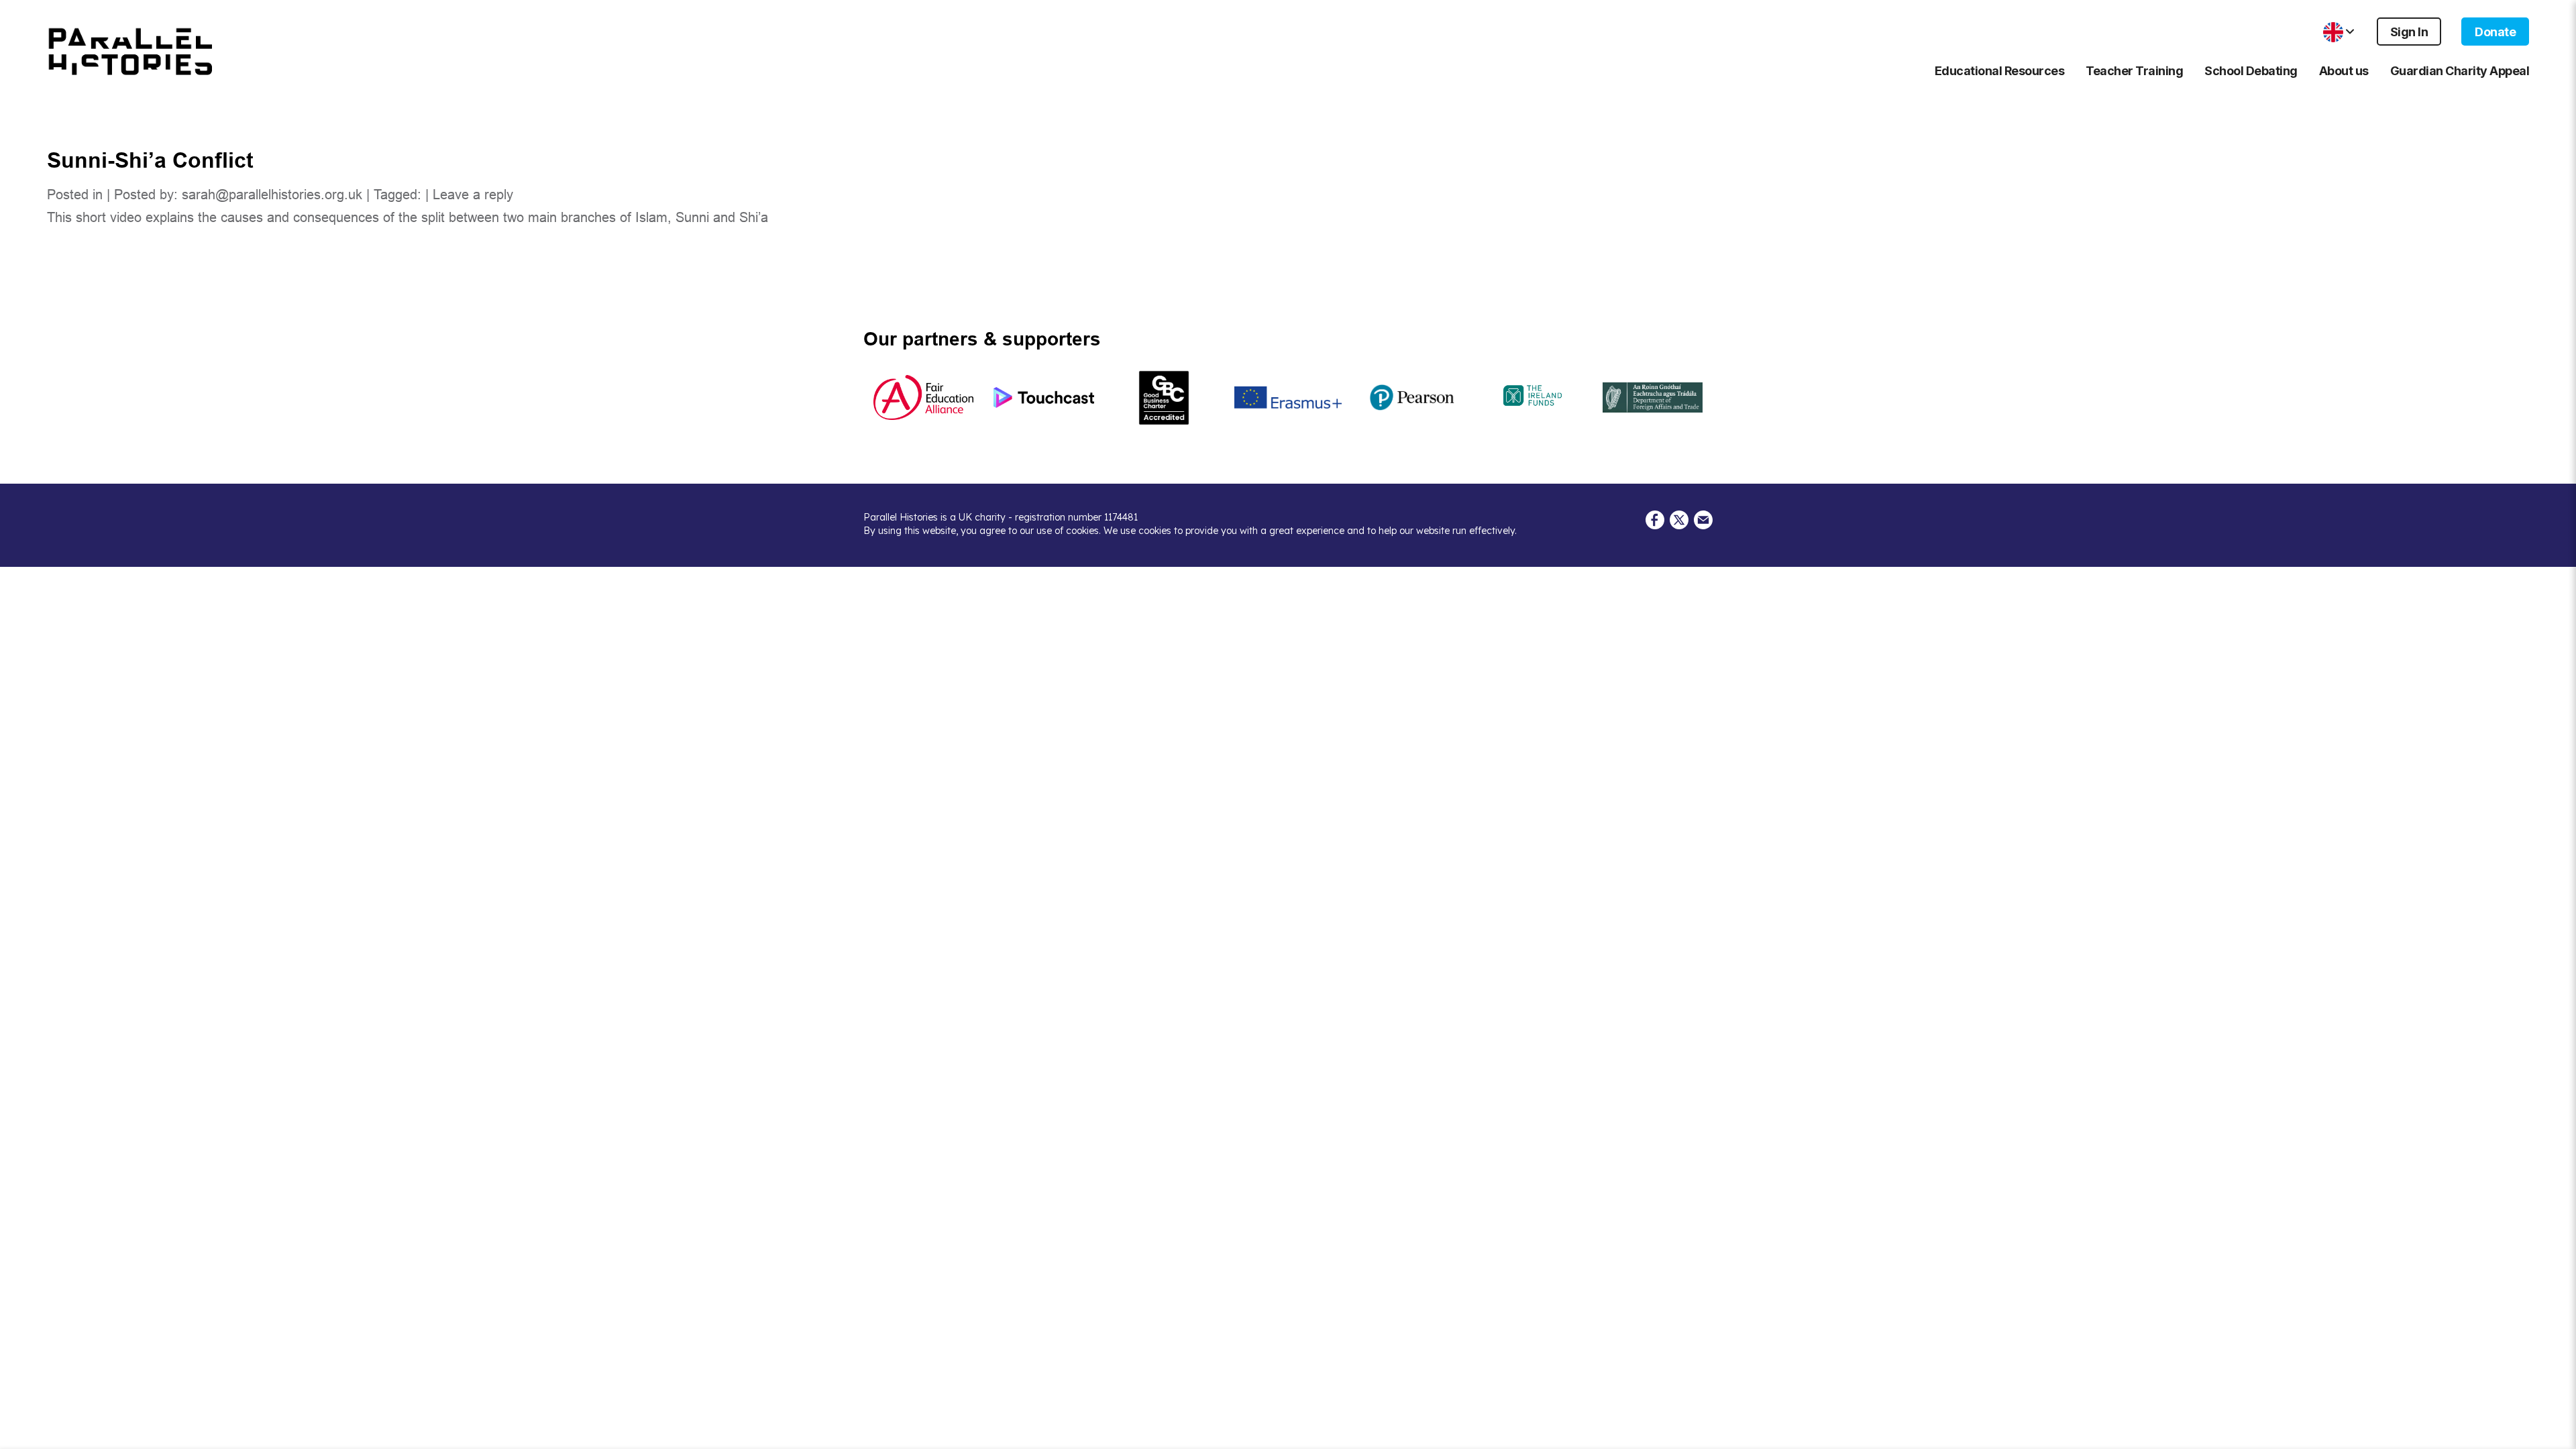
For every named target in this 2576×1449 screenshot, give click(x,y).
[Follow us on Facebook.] (1655, 519)
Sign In (2409, 32)
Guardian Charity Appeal (2460, 71)
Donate (2495, 32)
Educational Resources (2000, 71)
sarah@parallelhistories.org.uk (272, 195)
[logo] (131, 52)
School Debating (2251, 71)
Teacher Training (2134, 71)
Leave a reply (473, 195)
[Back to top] (2556, 1433)
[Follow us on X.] (1679, 519)
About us (2344, 71)
